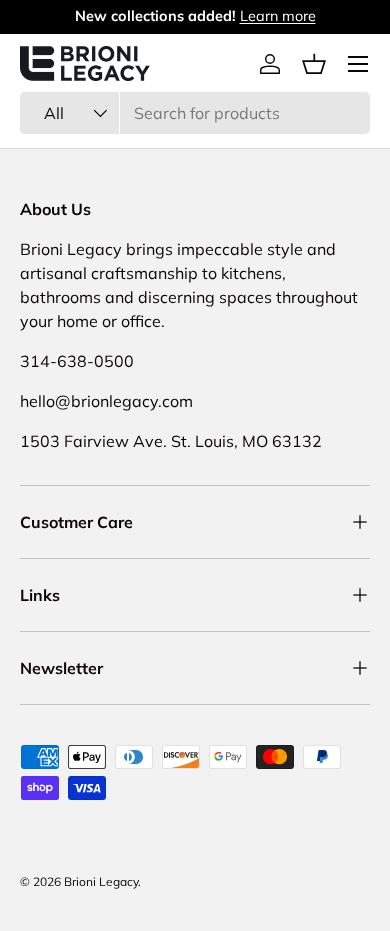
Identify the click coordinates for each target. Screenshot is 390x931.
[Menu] (358, 64)
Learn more (278, 16)
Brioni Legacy (101, 881)
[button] (314, 64)
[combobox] (195, 113)
